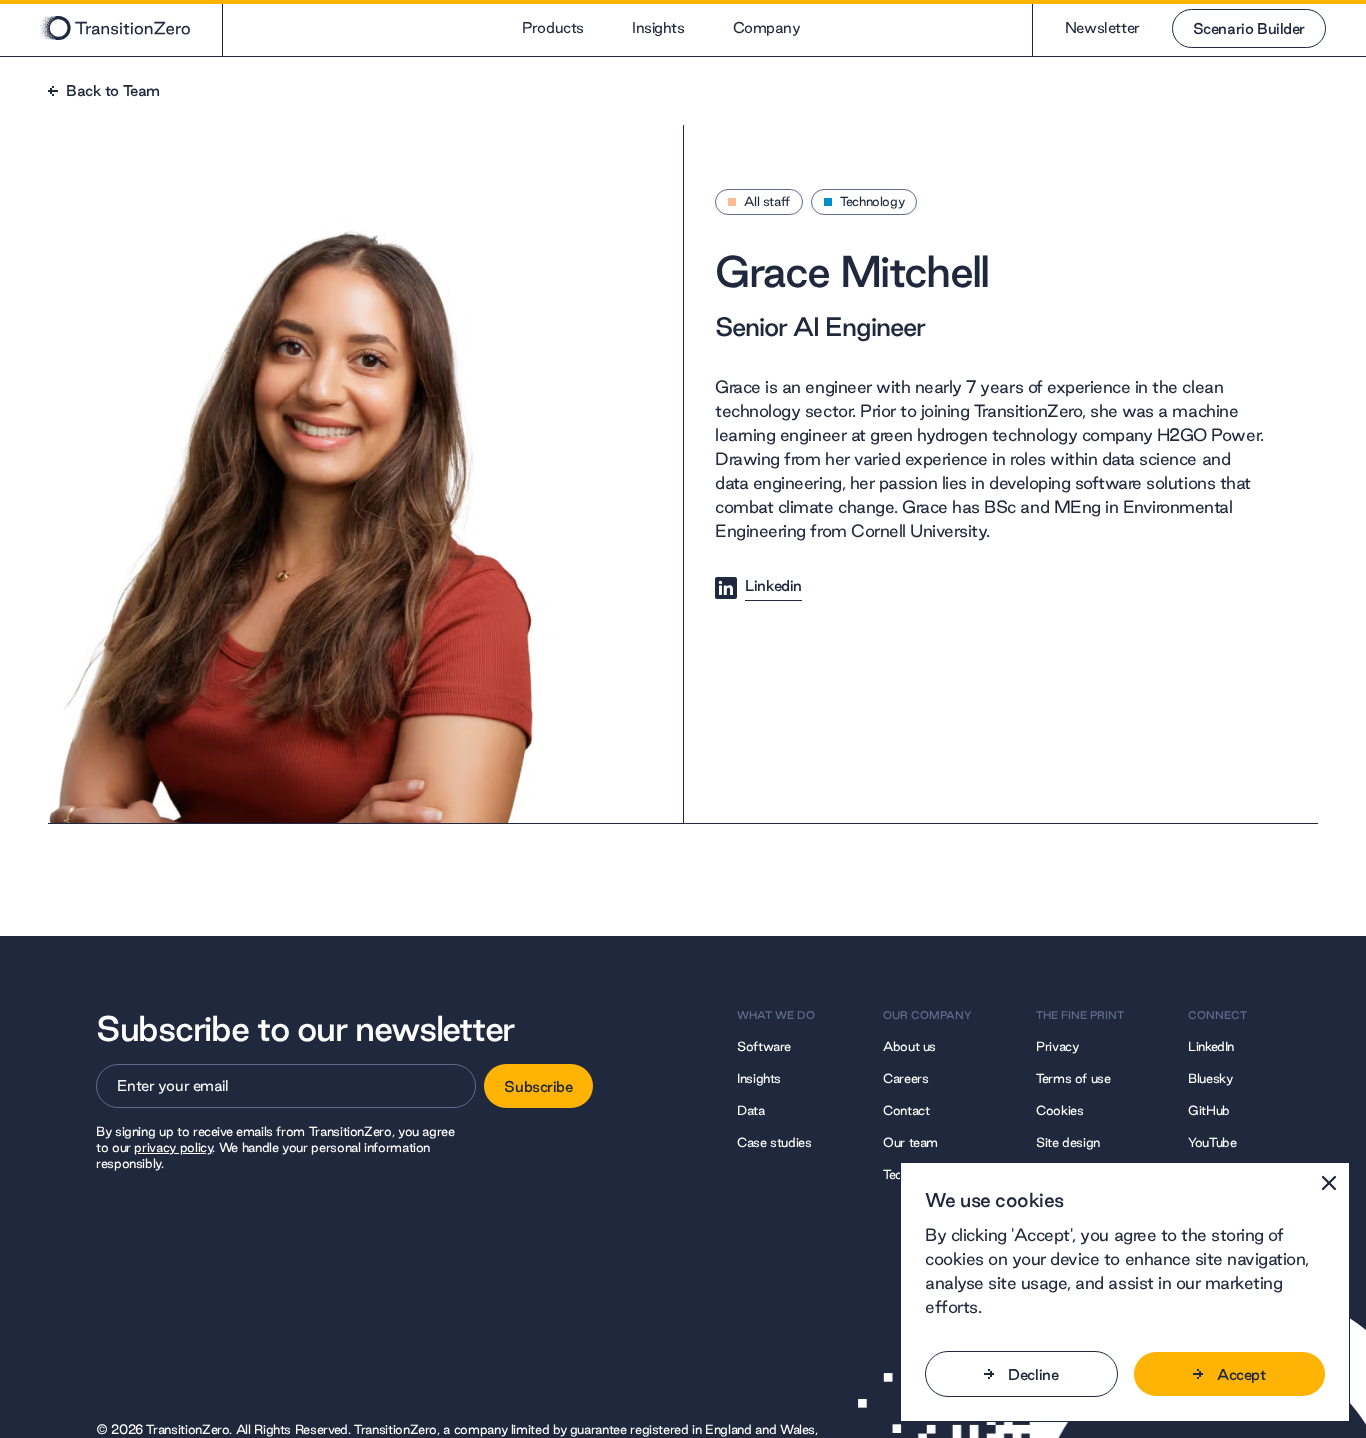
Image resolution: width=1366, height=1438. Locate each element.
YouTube (1212, 1142)
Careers (905, 1078)
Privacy (1057, 1046)
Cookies (1059, 1110)
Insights (658, 27)
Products (553, 27)
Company (767, 27)
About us (909, 1046)
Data (751, 1110)
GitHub (1209, 1110)
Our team (910, 1142)
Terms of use (1073, 1078)
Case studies (774, 1142)
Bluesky (1210, 1078)
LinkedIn (1211, 1046)
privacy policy (173, 1147)
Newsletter (1102, 27)
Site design (1068, 1142)
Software (764, 1046)
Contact (906, 1110)
